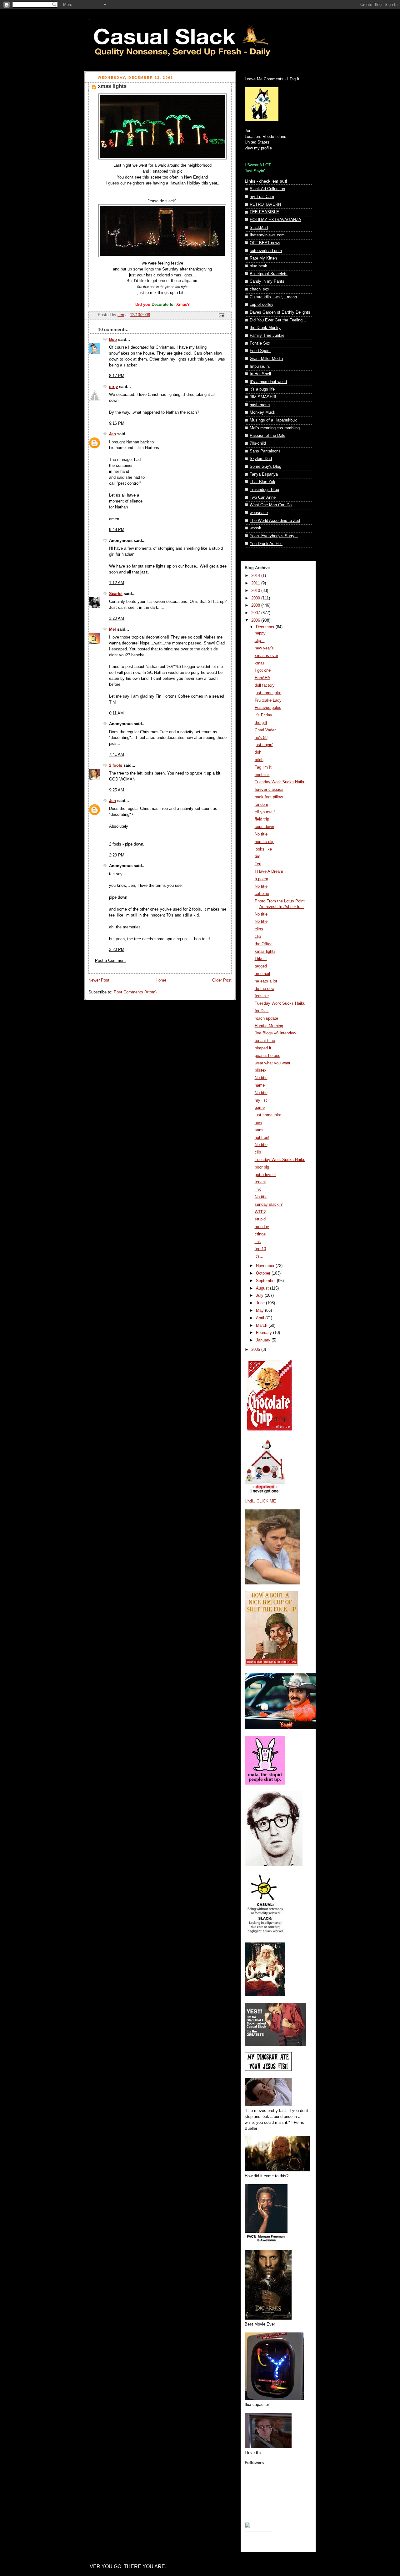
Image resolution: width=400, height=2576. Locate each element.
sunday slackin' (269, 1205)
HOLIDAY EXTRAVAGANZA (275, 220)
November (266, 1266)
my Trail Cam (262, 197)
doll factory (265, 685)
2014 (256, 576)
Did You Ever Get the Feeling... (278, 320)
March (262, 1326)
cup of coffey (262, 305)
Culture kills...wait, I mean (273, 297)
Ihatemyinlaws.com (267, 235)
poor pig (262, 1167)
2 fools (116, 765)
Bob (113, 340)
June (261, 1303)
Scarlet (116, 594)
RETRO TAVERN (265, 205)
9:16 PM (117, 423)
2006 (256, 620)
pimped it (263, 1048)
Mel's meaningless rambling (275, 428)
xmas (260, 663)
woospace (259, 513)
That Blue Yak (262, 482)
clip (258, 937)
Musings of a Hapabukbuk (273, 420)
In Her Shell (260, 374)
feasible (262, 996)
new (258, 1123)
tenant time (265, 1041)
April (261, 1318)
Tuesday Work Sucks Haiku (280, 782)
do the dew (265, 989)
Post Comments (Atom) (135, 992)
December (266, 627)
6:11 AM (116, 713)
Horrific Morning (269, 1026)
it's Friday (263, 715)
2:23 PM (117, 855)
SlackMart (259, 228)
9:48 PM (117, 530)
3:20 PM (117, 950)
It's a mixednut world (268, 382)
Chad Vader (265, 730)
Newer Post (99, 980)
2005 (256, 1350)
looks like (263, 849)
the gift (261, 723)
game (260, 1108)
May (260, 1311)
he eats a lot (266, 981)
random (261, 805)
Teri (258, 864)
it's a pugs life (262, 389)
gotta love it (265, 1175)
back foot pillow (269, 797)
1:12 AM (117, 583)
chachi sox (260, 289)
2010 (256, 591)
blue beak (258, 266)
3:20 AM (117, 619)
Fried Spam (260, 351)
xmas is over (266, 656)
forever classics (269, 790)
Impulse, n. (260, 366)
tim (257, 856)
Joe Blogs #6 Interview (275, 1033)
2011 (256, 583)
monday (262, 1227)
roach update (266, 1018)
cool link (262, 775)
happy (260, 633)
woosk (255, 528)
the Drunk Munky (265, 328)
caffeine (262, 894)
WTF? (260, 1212)
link (258, 1190)
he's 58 (261, 738)
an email (262, 974)
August (263, 1288)
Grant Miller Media (266, 359)
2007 (256, 613)
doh (258, 752)
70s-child (258, 443)
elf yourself (265, 812)
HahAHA (262, 678)
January (264, 1340)
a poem (261, 879)
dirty (113, 387)
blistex (261, 1070)
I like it (261, 959)
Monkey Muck (262, 412)
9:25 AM (117, 790)
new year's (264, 648)
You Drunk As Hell (266, 544)
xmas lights (265, 952)
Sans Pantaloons (265, 451)
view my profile (258, 148)
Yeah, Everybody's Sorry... (274, 536)
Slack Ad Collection (267, 189)
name (260, 1085)
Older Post (222, 980)
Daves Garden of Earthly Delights (280, 312)
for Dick (262, 1011)
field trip (262, 819)
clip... (260, 641)
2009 (256, 598)
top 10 (260, 1249)
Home (161, 980)
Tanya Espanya (264, 474)
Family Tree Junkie (267, 336)
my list (261, 1100)
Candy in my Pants (267, 281)
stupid (260, 1219)
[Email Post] (221, 315)
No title (261, 834)
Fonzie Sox (260, 343)
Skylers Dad (261, 459)
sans (259, 1130)
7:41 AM (117, 755)
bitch (259, 760)
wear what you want (272, 1063)
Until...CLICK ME (260, 1501)
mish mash (260, 405)
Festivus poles (268, 708)
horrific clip (265, 842)
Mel (112, 629)
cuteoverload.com (266, 251)
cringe (260, 1234)
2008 (256, 605)
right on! (262, 1138)
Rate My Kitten (263, 258)
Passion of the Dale (267, 436)
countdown (264, 827)
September (266, 1281)
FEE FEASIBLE (264, 212)
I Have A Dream (269, 871)
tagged (261, 966)
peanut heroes (267, 1056)
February (265, 1333)
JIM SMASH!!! (263, 397)
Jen (112, 434)
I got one (263, 670)
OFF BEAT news (265, 243)
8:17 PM (117, 376)
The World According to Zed (275, 521)
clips (259, 929)
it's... (259, 1256)
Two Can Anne (263, 498)
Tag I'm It (263, 767)
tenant (260, 1182)
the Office (264, 944)
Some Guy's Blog (265, 467)
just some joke (268, 693)
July (260, 1296)
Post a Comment (110, 961)
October (264, 1273)
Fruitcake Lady (268, 700)
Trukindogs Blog (264, 490)
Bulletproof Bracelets (269, 274)
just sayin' (264, 745)
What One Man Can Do (271, 505)
